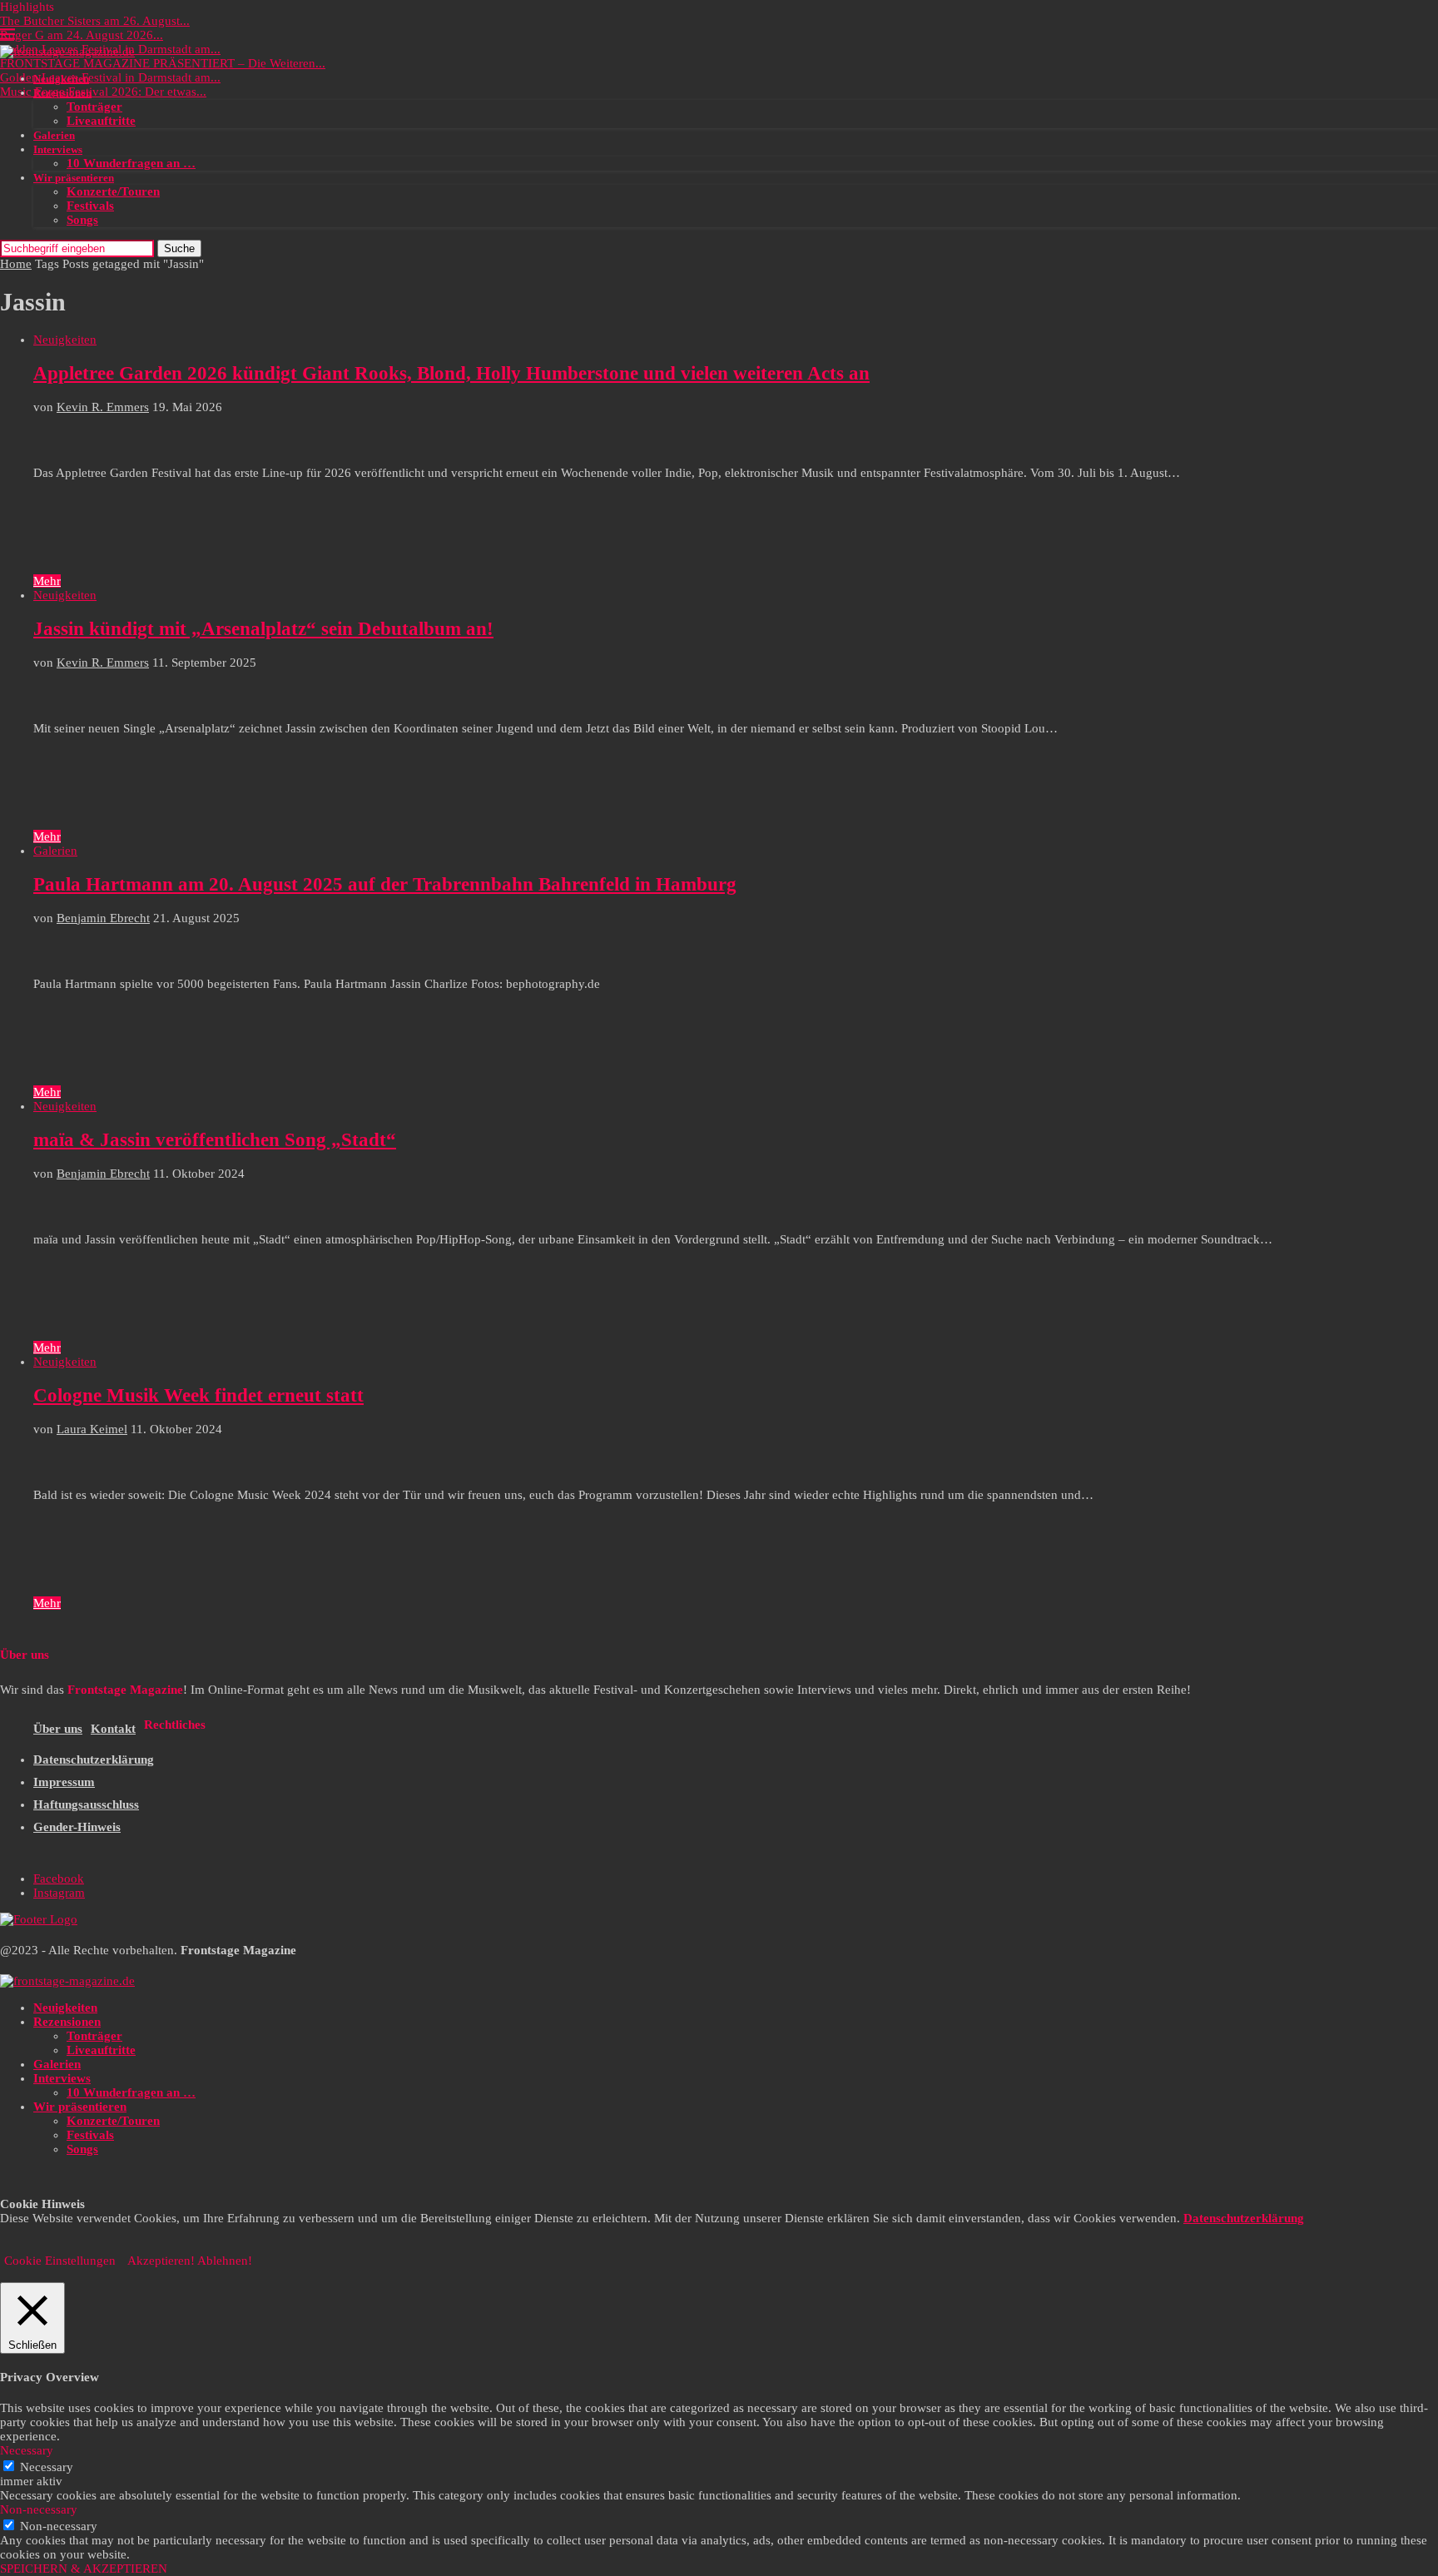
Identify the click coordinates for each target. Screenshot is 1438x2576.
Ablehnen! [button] (225, 2261)
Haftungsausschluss (86, 1804)
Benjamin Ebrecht (103, 918)
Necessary (47, 2467)
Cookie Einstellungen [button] (60, 2261)
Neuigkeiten (61, 79)
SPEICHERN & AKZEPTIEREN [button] (84, 2569)
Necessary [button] (27, 2450)
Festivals (90, 206)
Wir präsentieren (74, 178)
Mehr (47, 581)
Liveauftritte (101, 121)
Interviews (58, 149)
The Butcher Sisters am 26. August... (95, 21)
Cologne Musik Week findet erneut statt (198, 1395)
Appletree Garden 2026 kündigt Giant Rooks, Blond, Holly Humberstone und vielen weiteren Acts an (451, 373)
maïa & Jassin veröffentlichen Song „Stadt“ (215, 1140)
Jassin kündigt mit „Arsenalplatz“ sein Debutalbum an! (263, 629)
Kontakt (113, 1729)
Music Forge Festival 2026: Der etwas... (103, 92)
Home (16, 264)
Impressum (64, 1782)
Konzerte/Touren (113, 191)
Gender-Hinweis (77, 1827)
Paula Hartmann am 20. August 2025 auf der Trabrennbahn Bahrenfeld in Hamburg (385, 884)
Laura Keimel (92, 1429)
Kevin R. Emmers (103, 407)
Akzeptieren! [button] (161, 2261)
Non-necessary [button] (39, 2509)
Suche (179, 248)
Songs (82, 220)
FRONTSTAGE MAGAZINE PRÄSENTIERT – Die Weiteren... (163, 63)
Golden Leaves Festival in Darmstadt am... (110, 77)
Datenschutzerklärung (94, 1760)
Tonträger (94, 107)
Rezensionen (62, 93)
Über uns (58, 1729)
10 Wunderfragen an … (131, 163)
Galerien (54, 135)
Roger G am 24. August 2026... (82, 35)
